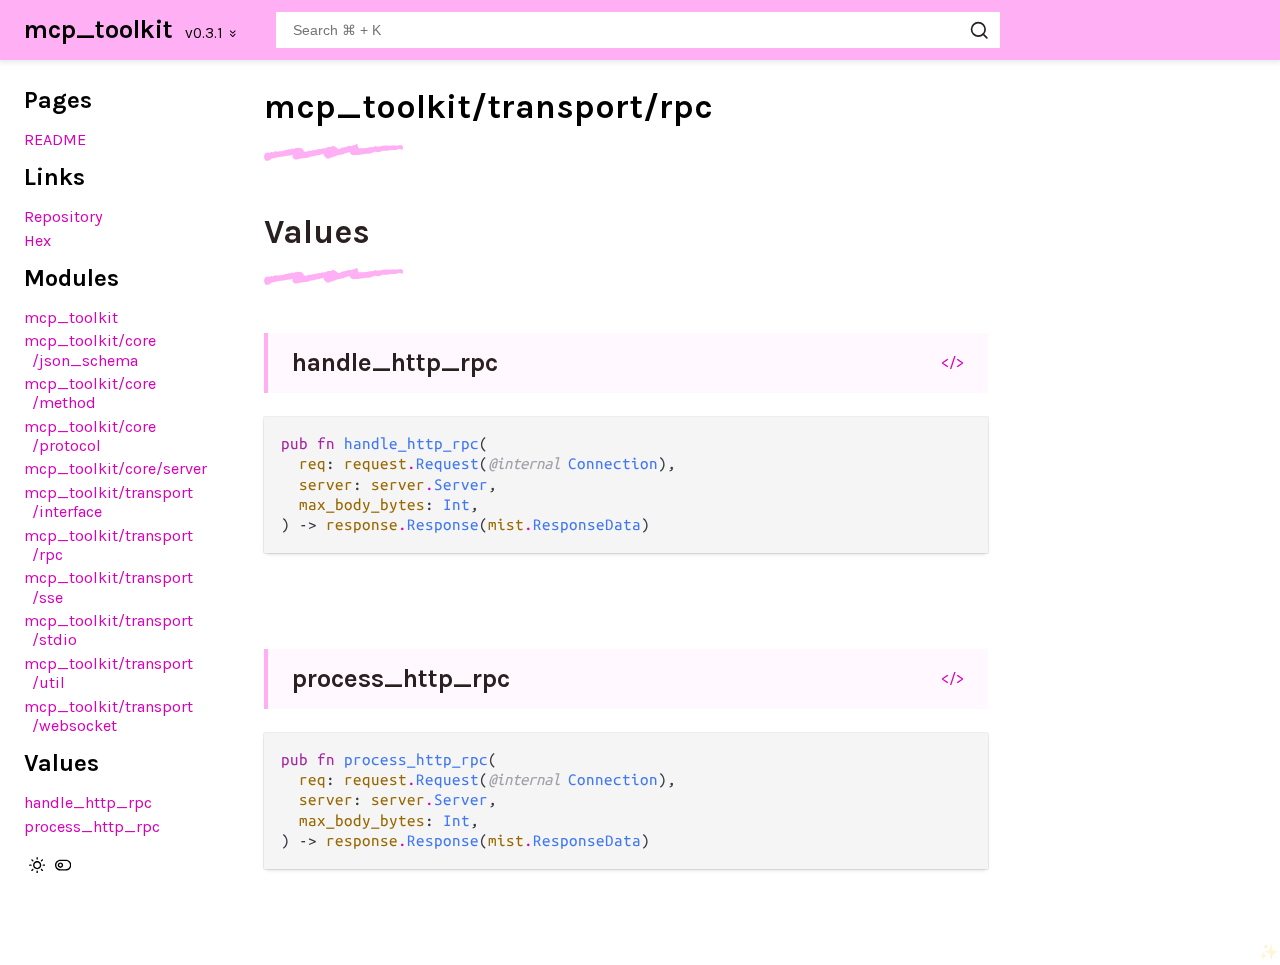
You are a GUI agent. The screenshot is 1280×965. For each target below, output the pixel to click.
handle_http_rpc (88, 802)
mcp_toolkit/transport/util (108, 673)
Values (317, 232)
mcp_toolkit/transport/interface (108, 502)
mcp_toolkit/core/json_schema (90, 350)
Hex (37, 240)
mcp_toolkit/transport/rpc (108, 545)
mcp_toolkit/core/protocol (90, 436)
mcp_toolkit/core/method (90, 393)
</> (952, 362)
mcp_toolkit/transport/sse (108, 587)
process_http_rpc (92, 826)
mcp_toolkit (98, 29)
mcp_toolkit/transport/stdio (108, 630)
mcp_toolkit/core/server (115, 468)
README (55, 139)
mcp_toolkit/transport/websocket (108, 716)
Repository (63, 216)
